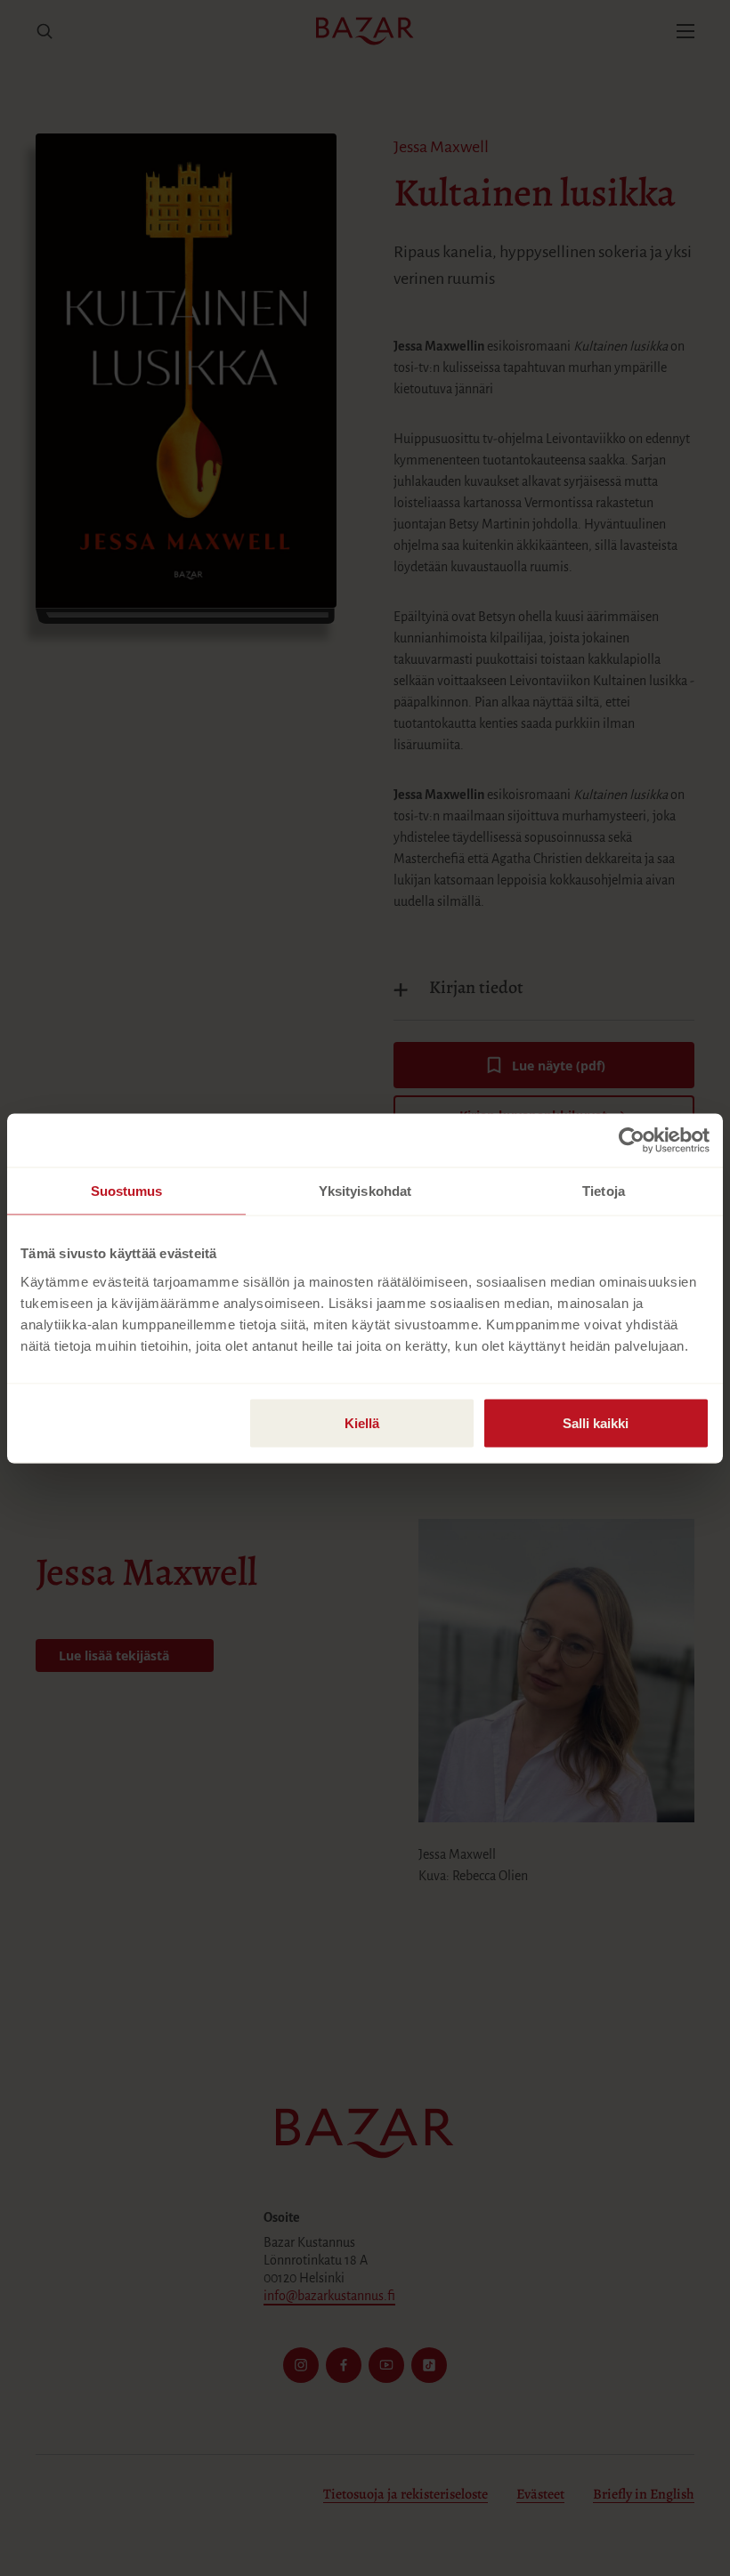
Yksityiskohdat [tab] (365, 1190)
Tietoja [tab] (604, 1190)
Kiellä (362, 1422)
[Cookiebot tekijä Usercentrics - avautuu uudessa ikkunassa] (632, 1140)
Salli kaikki (596, 1422)
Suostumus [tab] (127, 1190)
